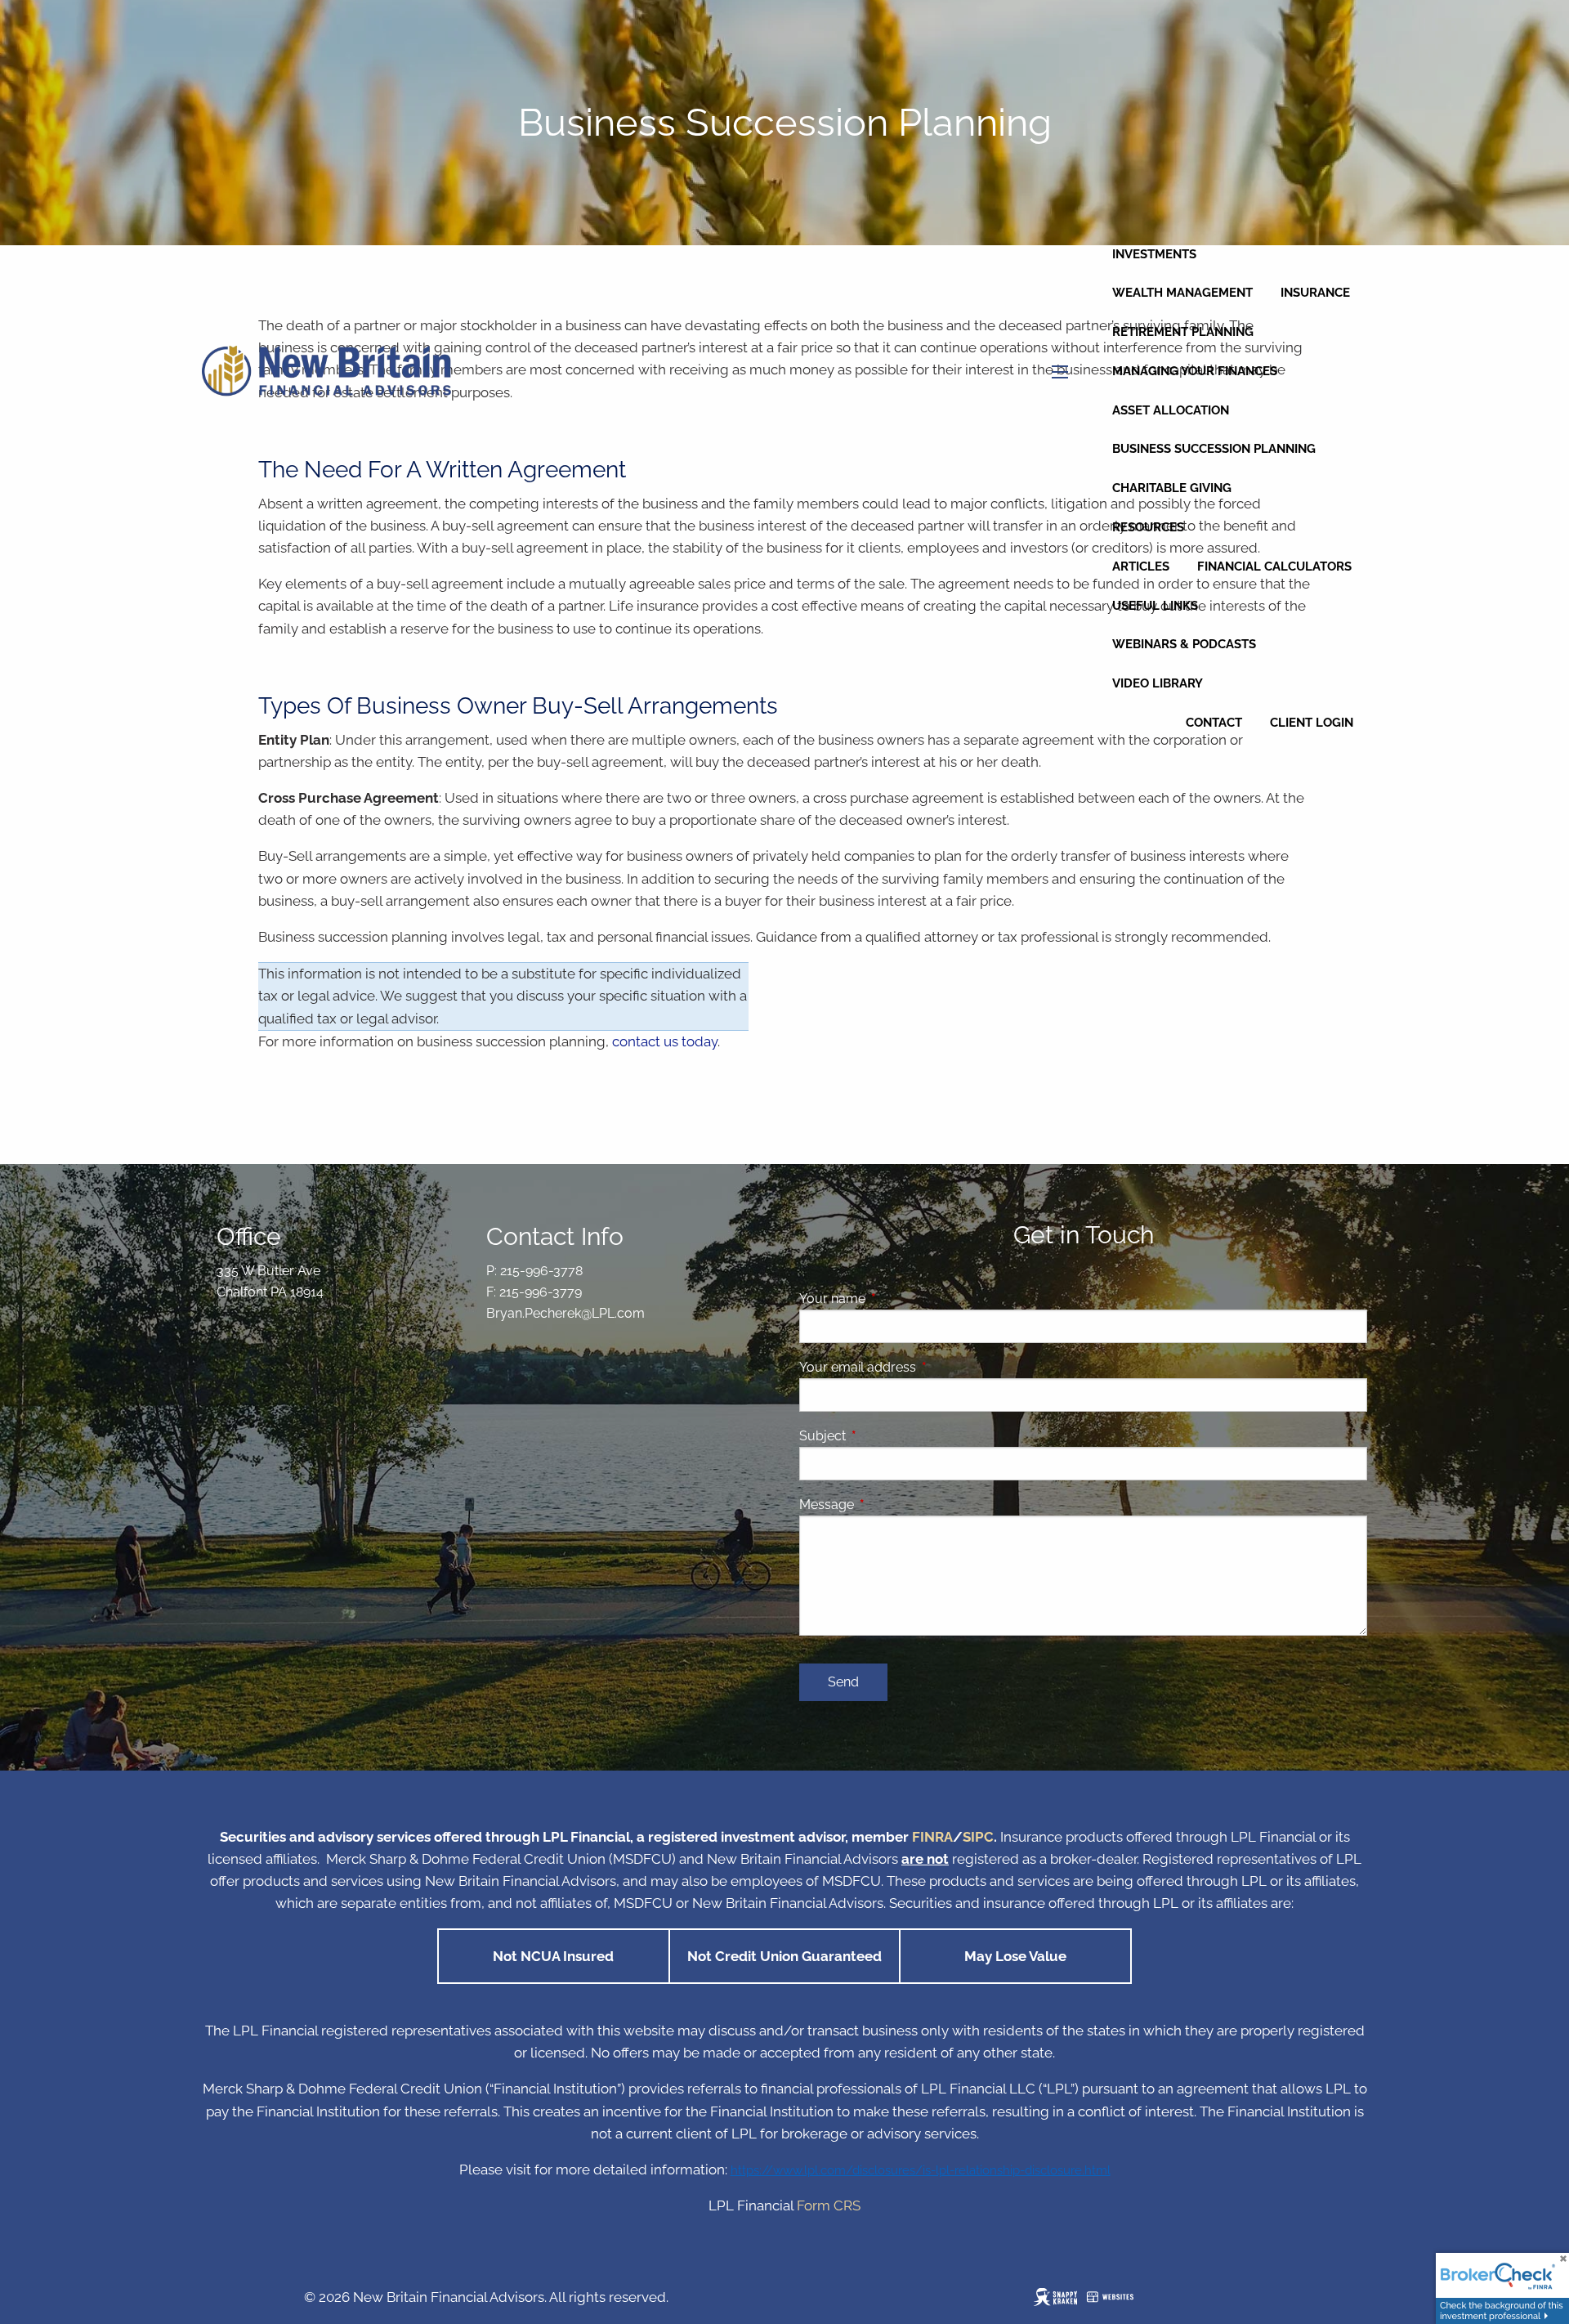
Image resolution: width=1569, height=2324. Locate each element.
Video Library (1158, 683)
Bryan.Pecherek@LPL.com (565, 1313)
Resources (1148, 527)
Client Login (1312, 723)
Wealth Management (1182, 293)
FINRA (932, 1837)
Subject (885, 1436)
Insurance (1315, 293)
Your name (895, 1299)
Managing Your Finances (1195, 371)
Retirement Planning (1183, 332)
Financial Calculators (1274, 566)
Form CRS (829, 2205)
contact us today (665, 1041)
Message (890, 1505)
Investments (1154, 254)
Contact (1214, 723)
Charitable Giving (1172, 488)
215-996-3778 (541, 1271)
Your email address (921, 1367)
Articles (1141, 566)
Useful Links (1155, 606)
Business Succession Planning (1214, 449)
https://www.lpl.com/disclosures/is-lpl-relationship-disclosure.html (921, 2170)
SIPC (978, 1837)
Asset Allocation (1171, 410)
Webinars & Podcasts (1184, 644)
